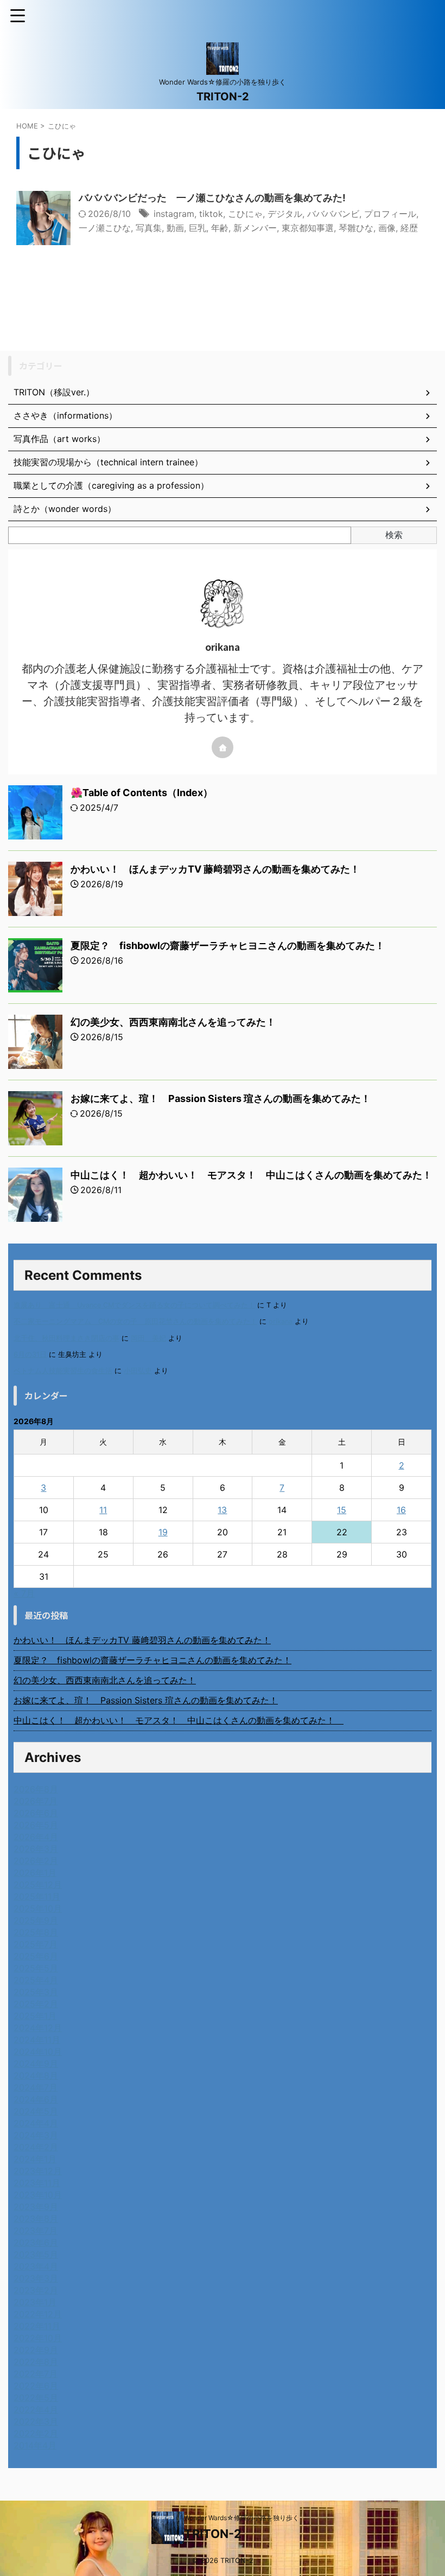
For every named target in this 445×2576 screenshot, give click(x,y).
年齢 (220, 228)
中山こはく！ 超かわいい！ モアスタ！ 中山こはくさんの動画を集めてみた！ (256, 1175)
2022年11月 (37, 2326)
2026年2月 (36, 1861)
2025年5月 (36, 1968)
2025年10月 (38, 1908)
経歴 (409, 228)
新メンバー (255, 228)
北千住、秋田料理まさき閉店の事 (66, 1338)
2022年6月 (36, 2386)
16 (401, 1510)
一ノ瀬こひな (105, 228)
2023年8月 (36, 2219)
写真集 (149, 228)
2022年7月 (36, 2374)
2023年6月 (36, 2242)
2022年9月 (36, 2350)
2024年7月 (36, 2087)
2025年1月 (35, 2016)
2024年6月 (36, 2099)
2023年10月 (38, 2195)
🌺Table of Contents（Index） (142, 793)
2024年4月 (36, 2123)
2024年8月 (36, 2075)
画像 (387, 228)
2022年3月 (36, 2421)
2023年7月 (36, 2231)
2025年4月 (36, 1980)
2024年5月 (36, 2111)
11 (103, 1510)
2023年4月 (36, 2266)
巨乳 (198, 228)
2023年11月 (37, 2183)
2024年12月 (38, 2028)
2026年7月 (36, 1801)
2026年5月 (36, 1825)
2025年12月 (38, 1885)
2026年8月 (36, 1789)
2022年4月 (36, 2410)
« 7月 (24, 1593)
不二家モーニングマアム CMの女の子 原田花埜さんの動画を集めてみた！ (135, 1321)
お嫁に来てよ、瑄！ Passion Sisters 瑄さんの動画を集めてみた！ (221, 1098)
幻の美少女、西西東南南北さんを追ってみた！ (173, 1022)
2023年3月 (36, 2278)
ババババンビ (333, 214)
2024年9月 (36, 2064)
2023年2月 (36, 2290)
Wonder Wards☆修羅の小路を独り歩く (241, 2518)
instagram (174, 214)
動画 (175, 228)
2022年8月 (36, 2362)
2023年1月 (35, 2302)
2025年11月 (37, 1896)
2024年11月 (37, 2040)
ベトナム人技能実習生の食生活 (63, 1371)
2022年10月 (38, 2338)
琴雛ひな (356, 228)
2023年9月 (36, 2207)
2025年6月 (36, 1956)
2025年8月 (36, 1932)
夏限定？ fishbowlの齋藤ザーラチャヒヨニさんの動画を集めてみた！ (228, 946)
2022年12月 (38, 2314)
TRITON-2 (223, 97)
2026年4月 (36, 1837)
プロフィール (390, 214)
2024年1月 (35, 2159)
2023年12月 (38, 2171)
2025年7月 (36, 1944)
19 (163, 1532)
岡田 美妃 (148, 1338)
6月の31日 (30, 1354)
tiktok (211, 214)
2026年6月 (36, 1813)
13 (222, 1510)
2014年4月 (35, 2445)
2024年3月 (36, 2135)
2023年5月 (36, 2254)
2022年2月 (36, 2433)
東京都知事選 (308, 228)
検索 (394, 535)
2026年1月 (35, 1873)
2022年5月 (36, 2398)
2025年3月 (36, 1992)
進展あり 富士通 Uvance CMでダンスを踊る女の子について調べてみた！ (134, 1305)
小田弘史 (138, 1371)
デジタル (285, 214)
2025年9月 (36, 1920)
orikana (281, 1321)
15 (342, 1510)
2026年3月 (36, 1849)
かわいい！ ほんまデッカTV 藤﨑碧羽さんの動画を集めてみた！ (215, 869)
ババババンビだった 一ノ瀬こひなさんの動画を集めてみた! (212, 198)
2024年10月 (38, 2052)
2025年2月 (36, 2004)
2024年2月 (36, 2147)
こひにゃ (245, 214)
